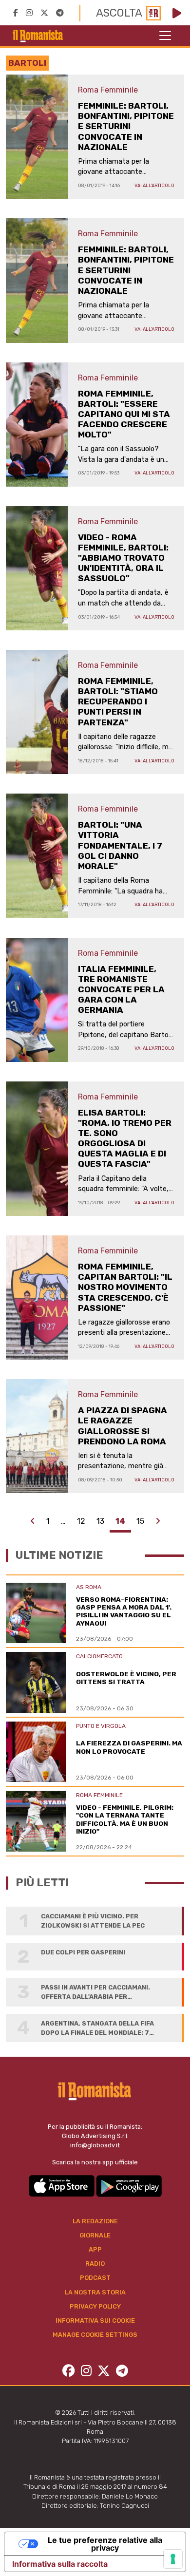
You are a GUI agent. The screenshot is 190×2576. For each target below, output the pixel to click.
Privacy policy (95, 2306)
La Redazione (95, 2221)
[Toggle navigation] (165, 36)
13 (100, 1521)
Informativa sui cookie (95, 2320)
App (95, 2249)
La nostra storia (95, 2292)
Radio (95, 2263)
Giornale (95, 2235)
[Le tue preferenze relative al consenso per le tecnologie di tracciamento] (173, 2559)
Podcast (95, 2278)
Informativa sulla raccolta (60, 2564)
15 (140, 1521)
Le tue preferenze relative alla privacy (105, 2544)
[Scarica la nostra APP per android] (129, 2185)
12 (81, 1521)
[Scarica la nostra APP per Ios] (62, 2185)
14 (120, 1521)
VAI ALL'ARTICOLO (154, 185)
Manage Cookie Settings (95, 2335)
